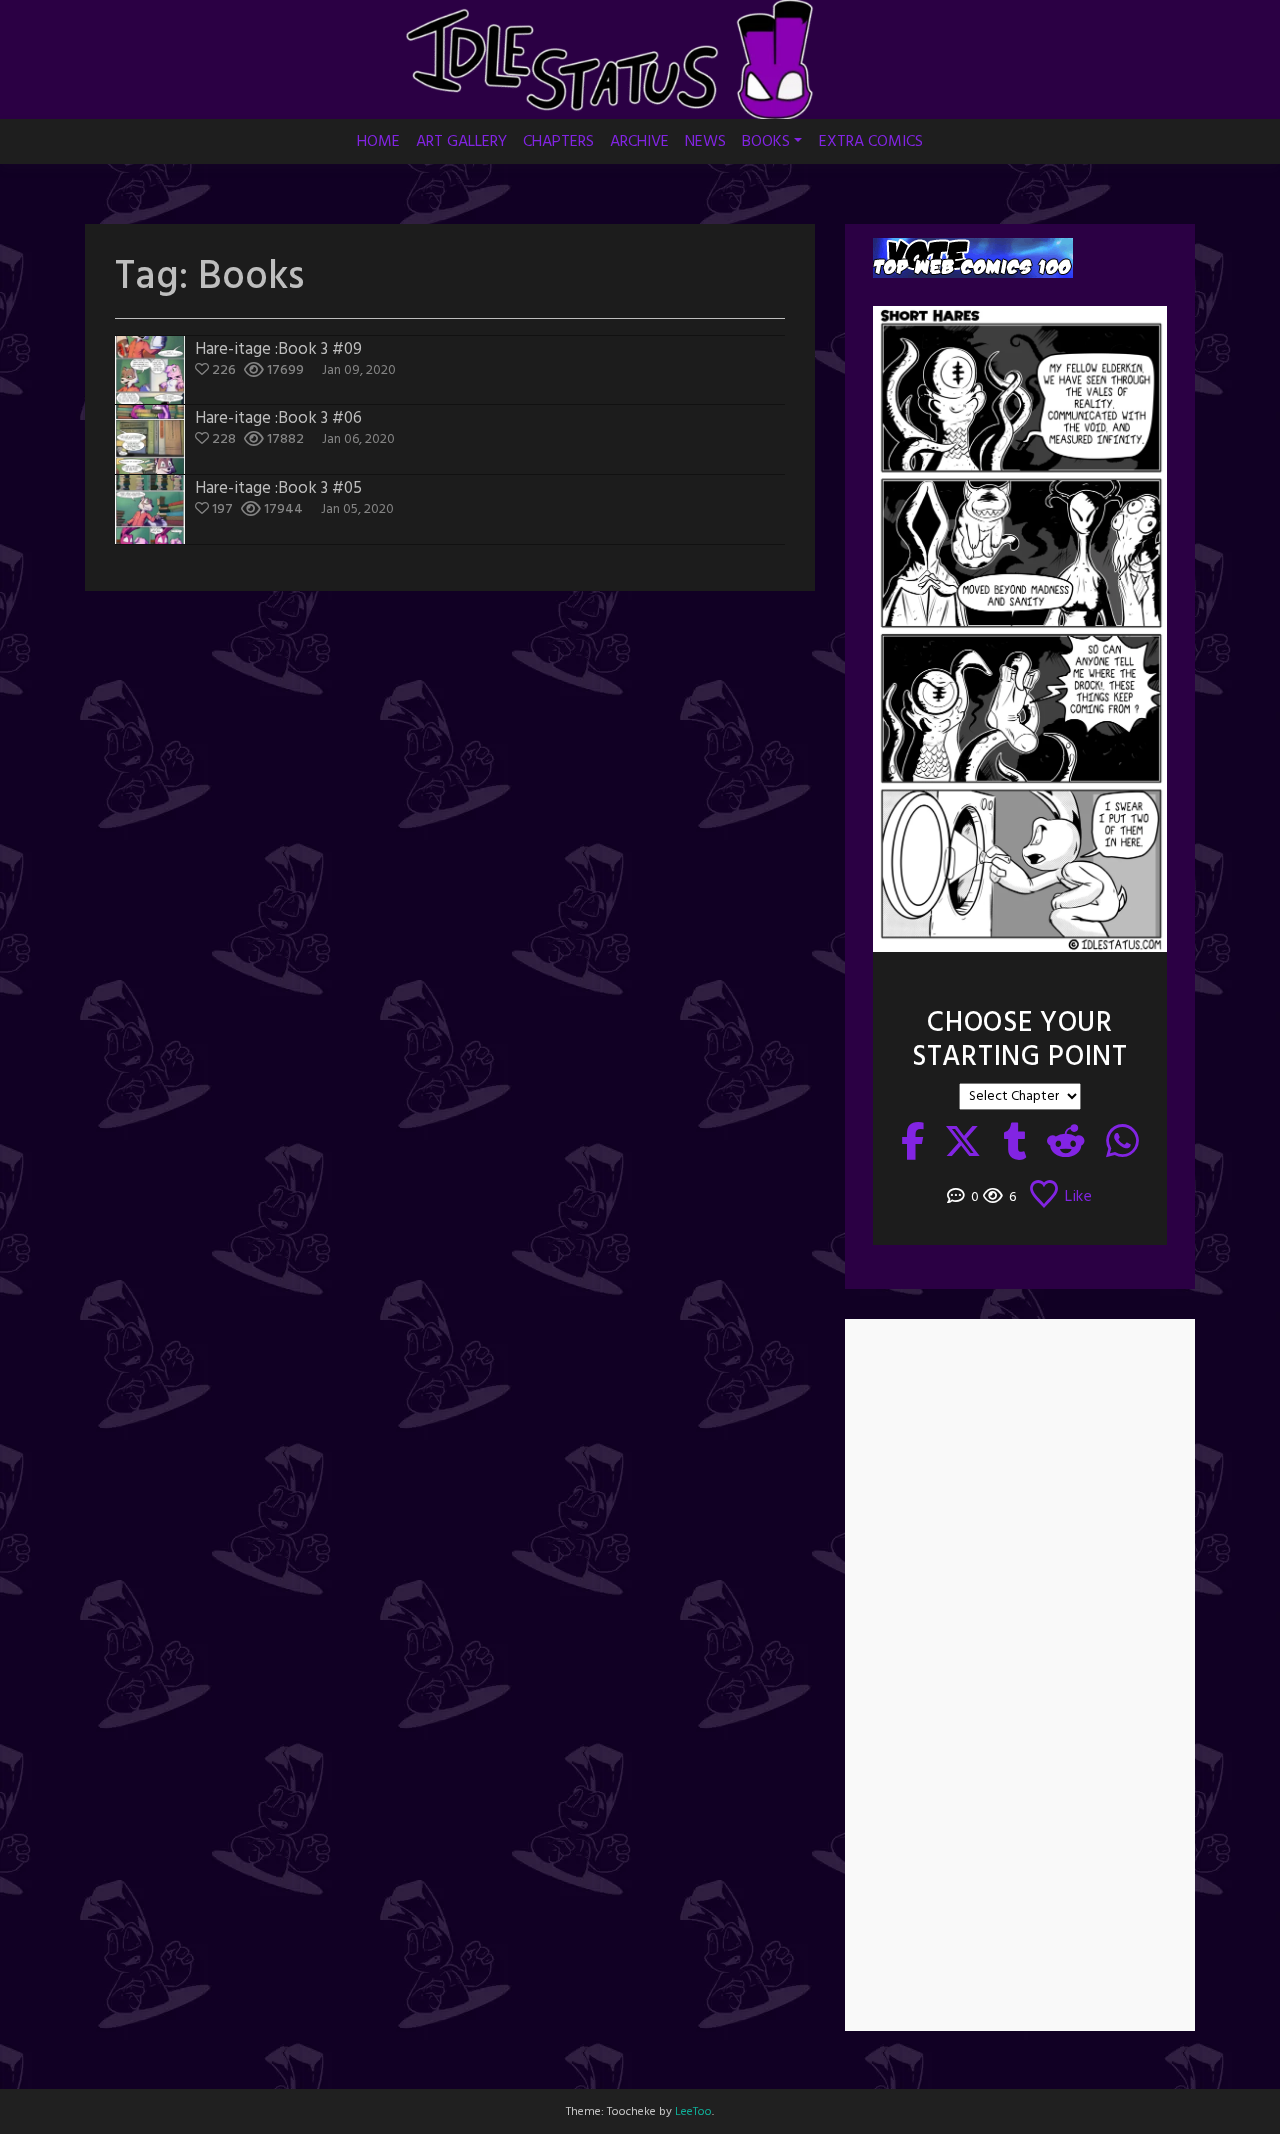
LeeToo (693, 2112)
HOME (378, 142)
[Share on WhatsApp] (1123, 1145)
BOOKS (766, 142)
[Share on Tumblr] (1015, 1145)
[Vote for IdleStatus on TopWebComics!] (973, 258)
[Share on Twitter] (963, 1145)
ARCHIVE (639, 142)
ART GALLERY (461, 142)
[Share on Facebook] (913, 1145)
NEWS (705, 142)
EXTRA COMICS (871, 142)
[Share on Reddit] (1066, 1145)
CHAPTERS (558, 142)
